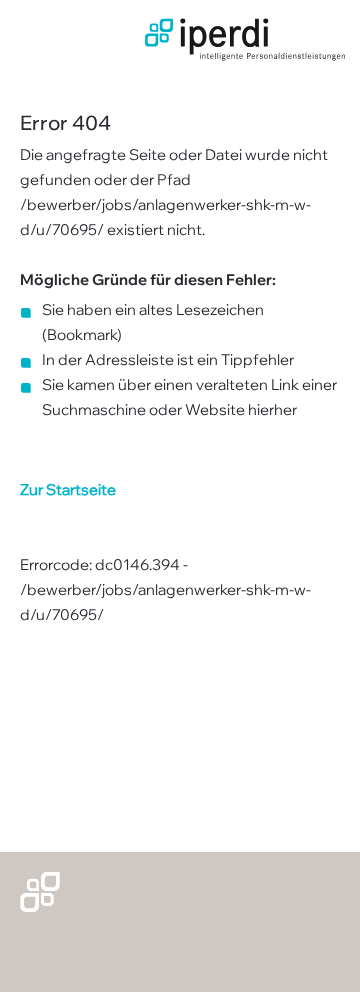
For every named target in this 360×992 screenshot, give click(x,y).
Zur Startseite (68, 489)
